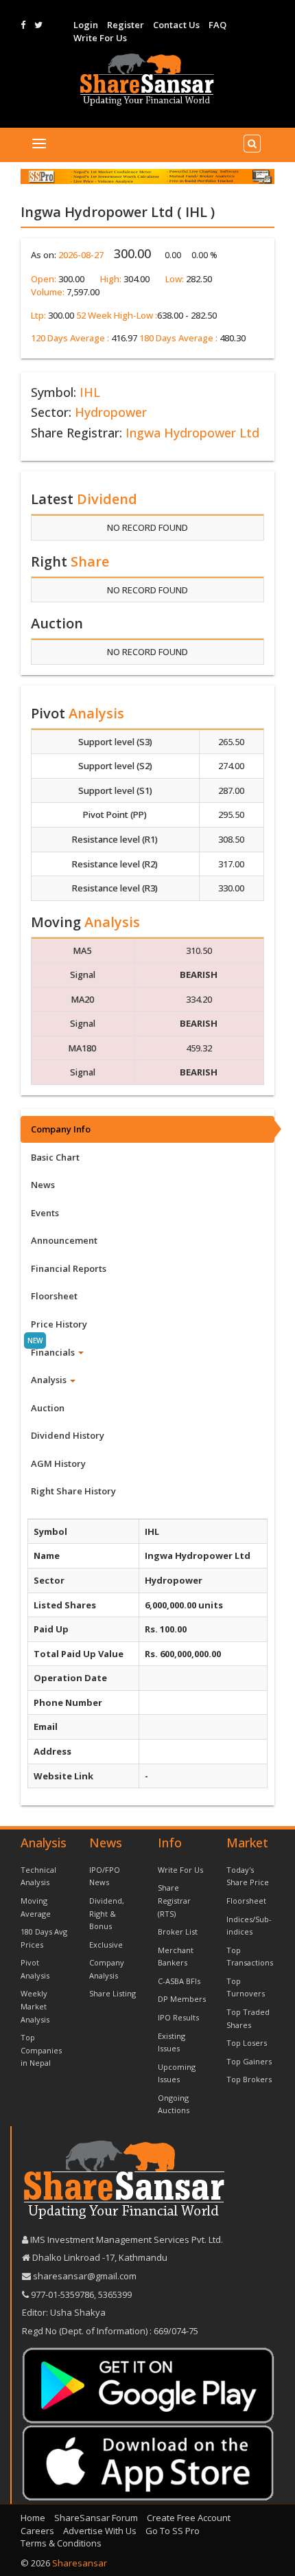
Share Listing (113, 1993)
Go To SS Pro (173, 2531)
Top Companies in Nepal (41, 2050)
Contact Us (176, 25)
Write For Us (100, 38)
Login (86, 25)
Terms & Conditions (61, 2543)
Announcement (64, 1240)
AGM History (58, 1463)
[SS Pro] (147, 176)
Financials (54, 1352)
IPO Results (178, 2017)
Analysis (50, 1380)
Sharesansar (80, 2563)
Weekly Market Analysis (35, 2006)
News (43, 1185)
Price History (59, 1324)
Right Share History (73, 1491)
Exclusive (106, 1945)
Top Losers (247, 2043)
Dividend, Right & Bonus (107, 1913)
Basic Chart (55, 1157)
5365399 (114, 2294)
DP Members (182, 1999)
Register (126, 25)
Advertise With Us (100, 2531)
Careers (37, 2531)
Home (33, 2518)
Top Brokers (249, 2079)
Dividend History (68, 1435)
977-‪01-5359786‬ (62, 2294)
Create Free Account (189, 2518)
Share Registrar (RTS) (174, 1900)
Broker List (178, 1931)
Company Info (61, 1129)
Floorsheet (54, 1296)
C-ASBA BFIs (179, 1981)
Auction (48, 1408)
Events (45, 1213)
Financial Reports (69, 1268)
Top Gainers (249, 2061)
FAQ (217, 25)
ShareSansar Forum (96, 2518)
